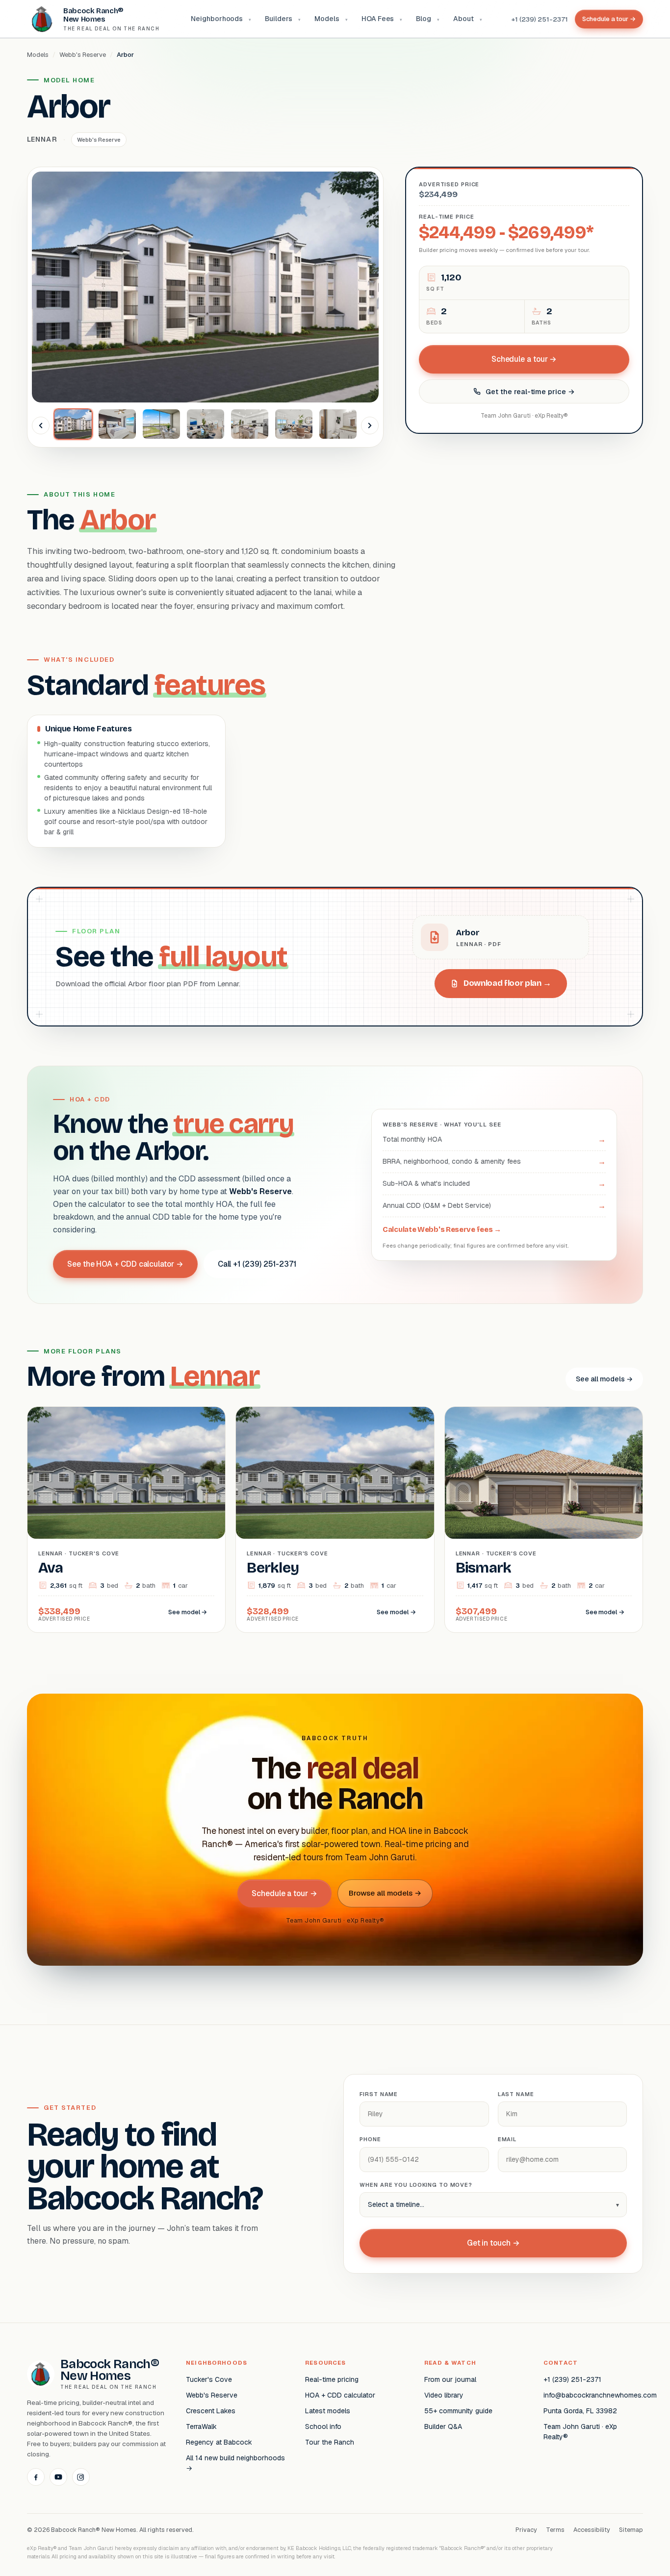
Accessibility (592, 2530)
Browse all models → (385, 1893)
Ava (51, 1568)
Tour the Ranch (330, 2442)
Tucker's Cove (209, 2379)
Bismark (484, 1568)
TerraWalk (201, 2426)
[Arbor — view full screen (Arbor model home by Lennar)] (205, 287)
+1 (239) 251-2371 (540, 19)
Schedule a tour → (609, 19)
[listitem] (73, 424)
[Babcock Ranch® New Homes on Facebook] (36, 2477)
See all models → (604, 1379)
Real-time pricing (332, 2379)
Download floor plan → (507, 983)
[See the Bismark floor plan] (544, 1473)
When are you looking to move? (416, 2185)
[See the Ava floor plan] (126, 1473)
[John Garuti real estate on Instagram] (81, 2477)
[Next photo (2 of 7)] (370, 425)
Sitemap (631, 2530)
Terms (555, 2530)
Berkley (273, 1568)
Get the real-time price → (530, 391)
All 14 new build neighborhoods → (235, 2463)
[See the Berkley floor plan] (335, 1473)
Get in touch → (493, 2243)
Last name (516, 2094)
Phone (370, 2139)
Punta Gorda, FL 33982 (580, 2411)
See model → (188, 1612)
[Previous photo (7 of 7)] (41, 425)
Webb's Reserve (83, 55)
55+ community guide (458, 2411)
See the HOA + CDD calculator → (125, 1264)
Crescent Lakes (211, 2411)
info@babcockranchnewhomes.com (593, 2395)
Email (507, 2139)
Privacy (526, 2530)
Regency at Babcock (219, 2442)
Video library (444, 2395)
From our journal (450, 2379)
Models (38, 55)
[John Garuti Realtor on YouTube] (58, 2477)
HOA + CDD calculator (340, 2395)
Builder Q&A (443, 2426)
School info (323, 2426)
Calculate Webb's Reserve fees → (442, 1229)
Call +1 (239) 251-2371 (257, 1264)
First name (379, 2094)
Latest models (328, 2411)
